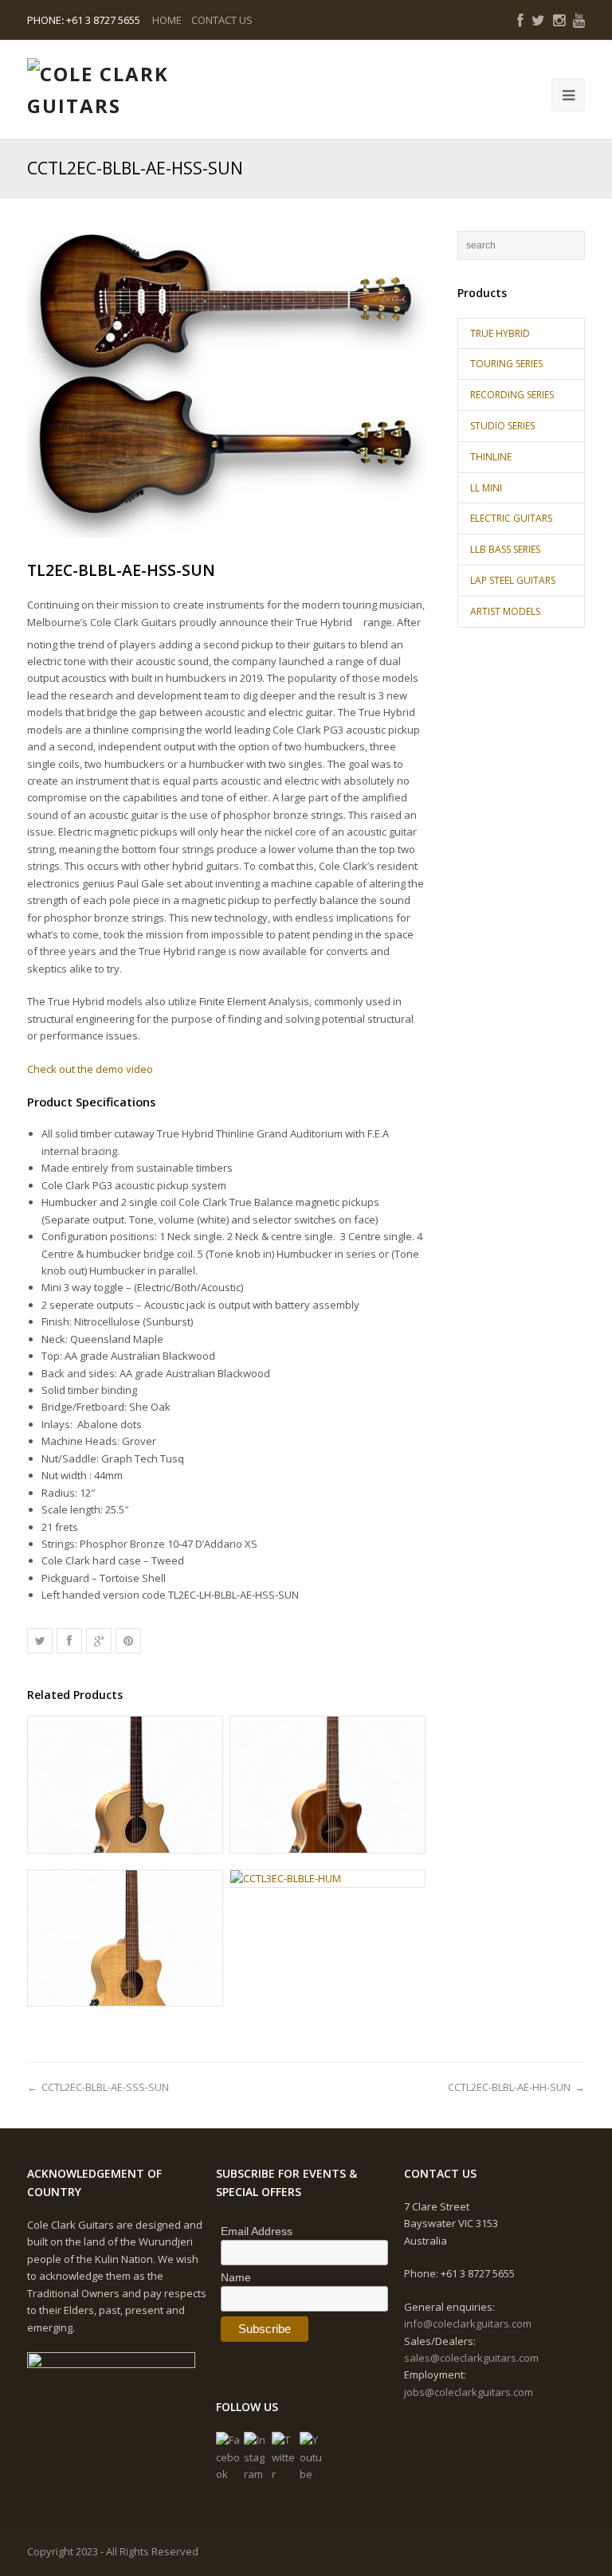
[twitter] (538, 20)
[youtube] (579, 20)
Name (236, 2277)
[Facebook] (228, 2457)
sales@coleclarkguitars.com (471, 2358)
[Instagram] (256, 2457)
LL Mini (486, 488)
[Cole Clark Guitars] (107, 90)
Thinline (491, 457)
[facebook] (520, 20)
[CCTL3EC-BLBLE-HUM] (328, 1879)
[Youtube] (312, 2457)
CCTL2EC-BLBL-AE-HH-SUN (509, 2087)
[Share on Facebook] (69, 1641)
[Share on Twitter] (40, 1641)
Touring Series (506, 364)
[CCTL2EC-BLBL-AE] (328, 1785)
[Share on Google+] (99, 1641)
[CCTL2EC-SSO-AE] (125, 1938)
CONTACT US (222, 20)
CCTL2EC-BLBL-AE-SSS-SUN (105, 2087)
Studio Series (502, 426)
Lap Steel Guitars (513, 580)
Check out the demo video (90, 1069)
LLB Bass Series (505, 549)
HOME (167, 20)
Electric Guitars (511, 518)
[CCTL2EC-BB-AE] (125, 1785)
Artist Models (505, 611)
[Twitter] (284, 2457)
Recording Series (512, 395)
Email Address (257, 2231)
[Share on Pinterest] (128, 1641)
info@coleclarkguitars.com (468, 2323)
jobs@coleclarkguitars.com (469, 2392)
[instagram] (559, 20)
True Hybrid (500, 333)
